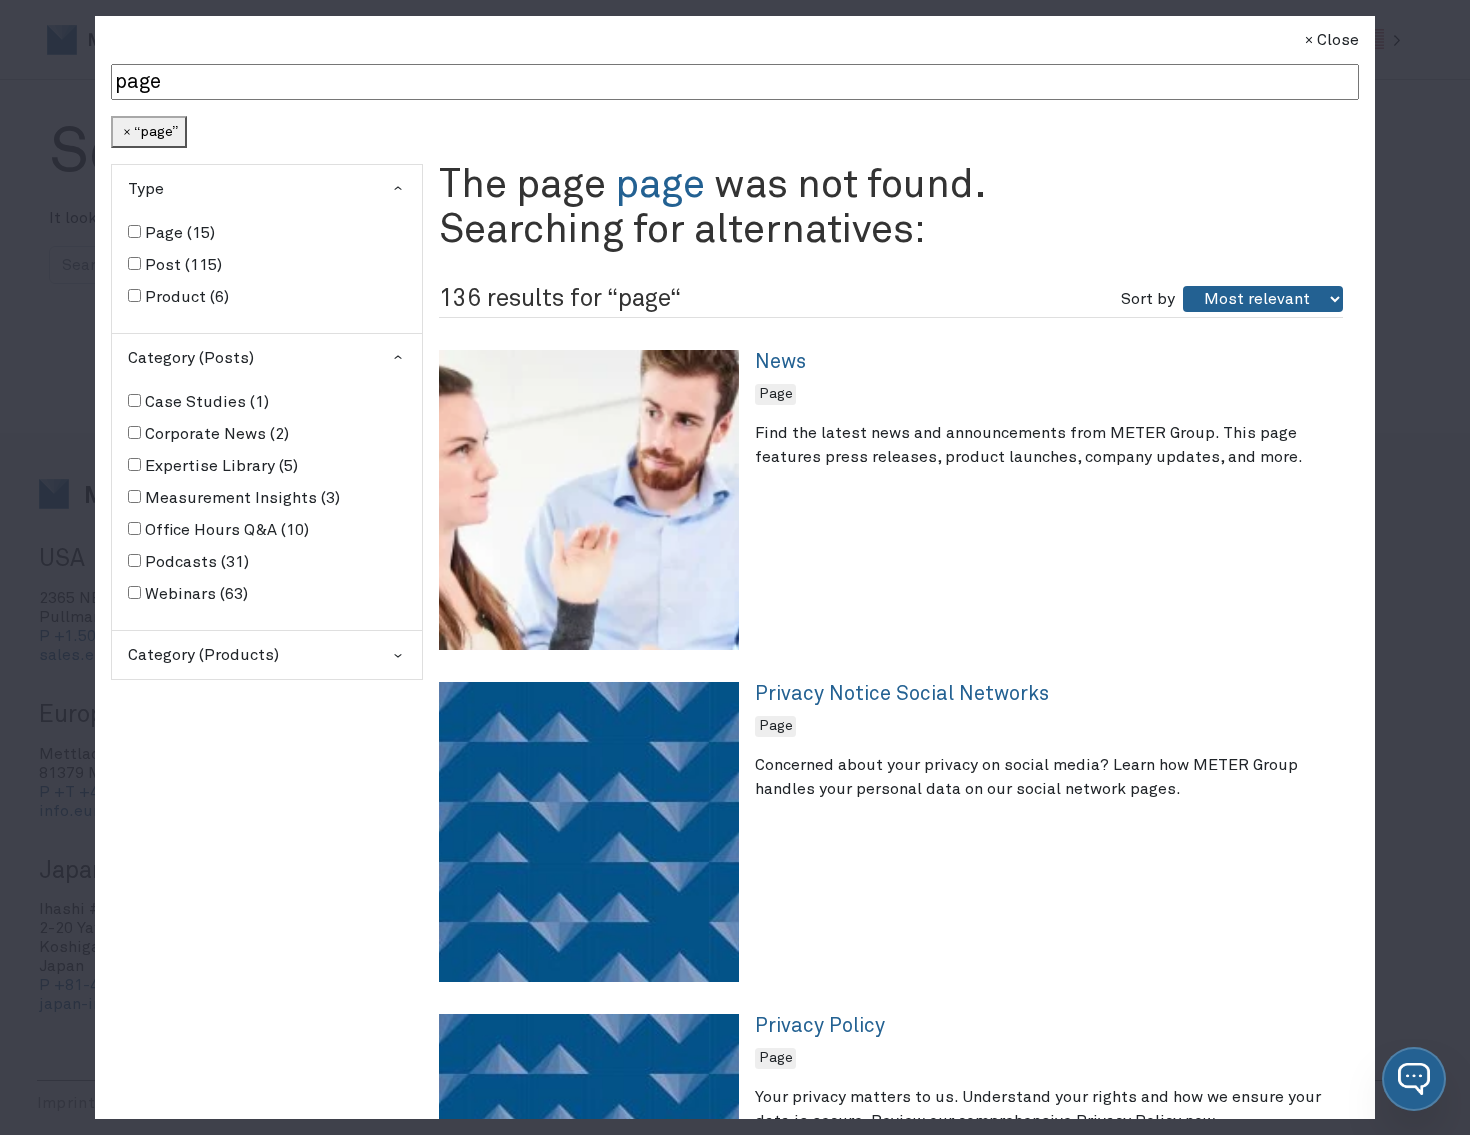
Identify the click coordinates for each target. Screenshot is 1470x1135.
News (780, 362)
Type (146, 189)
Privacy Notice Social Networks (902, 694)
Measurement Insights (240, 498)
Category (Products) (203, 655)
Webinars (194, 594)
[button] (1414, 1079)
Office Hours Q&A (224, 530)
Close (1338, 40)
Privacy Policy (820, 1026)
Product (184, 297)
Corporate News (214, 434)
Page (177, 233)
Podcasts (194, 562)
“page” (156, 132)
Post (181, 265)
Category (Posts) (191, 358)
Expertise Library (219, 466)
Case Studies (204, 402)
